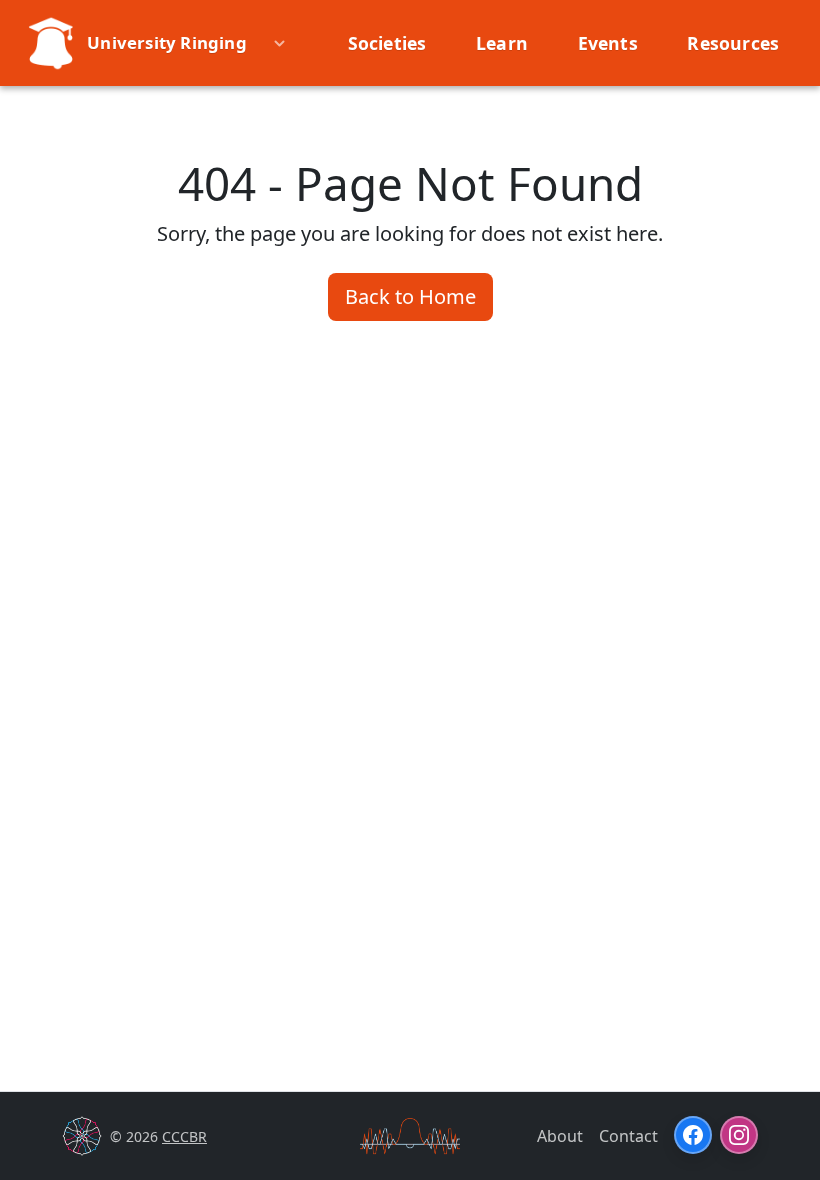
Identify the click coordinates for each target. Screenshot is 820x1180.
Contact (628, 1136)
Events (608, 43)
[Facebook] (693, 1135)
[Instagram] (739, 1135)
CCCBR (184, 1136)
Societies (387, 43)
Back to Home (410, 296)
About (560, 1136)
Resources (733, 43)
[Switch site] (283, 43)
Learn (502, 43)
